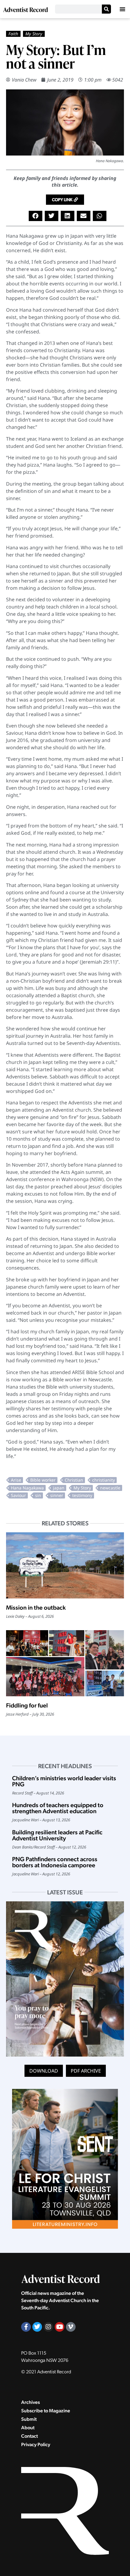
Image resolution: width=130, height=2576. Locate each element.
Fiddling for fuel (27, 1705)
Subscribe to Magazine (46, 2411)
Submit (29, 2419)
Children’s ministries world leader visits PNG (64, 1781)
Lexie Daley (15, 1616)
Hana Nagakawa (27, 1488)
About (28, 2428)
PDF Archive (86, 2071)
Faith (13, 34)
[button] (122, 9)
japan (59, 1488)
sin (38, 1495)
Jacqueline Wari (25, 1820)
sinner (57, 1495)
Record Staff (22, 1793)
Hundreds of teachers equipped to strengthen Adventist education (58, 1808)
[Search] (106, 9)
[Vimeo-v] (71, 2327)
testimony (82, 1495)
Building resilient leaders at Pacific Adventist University (57, 1835)
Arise (16, 1480)
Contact (29, 2436)
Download (44, 2071)
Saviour (18, 1495)
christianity (104, 1480)
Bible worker (43, 1480)
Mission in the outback (36, 1608)
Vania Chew (24, 80)
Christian (74, 1480)
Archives (31, 2402)
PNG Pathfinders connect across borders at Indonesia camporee (55, 1862)
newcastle (110, 1488)
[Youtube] (60, 2327)
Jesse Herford (17, 1714)
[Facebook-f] (26, 2327)
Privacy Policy (36, 2444)
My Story (34, 34)
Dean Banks (22, 1847)
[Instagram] (48, 2327)
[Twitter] (37, 2327)
